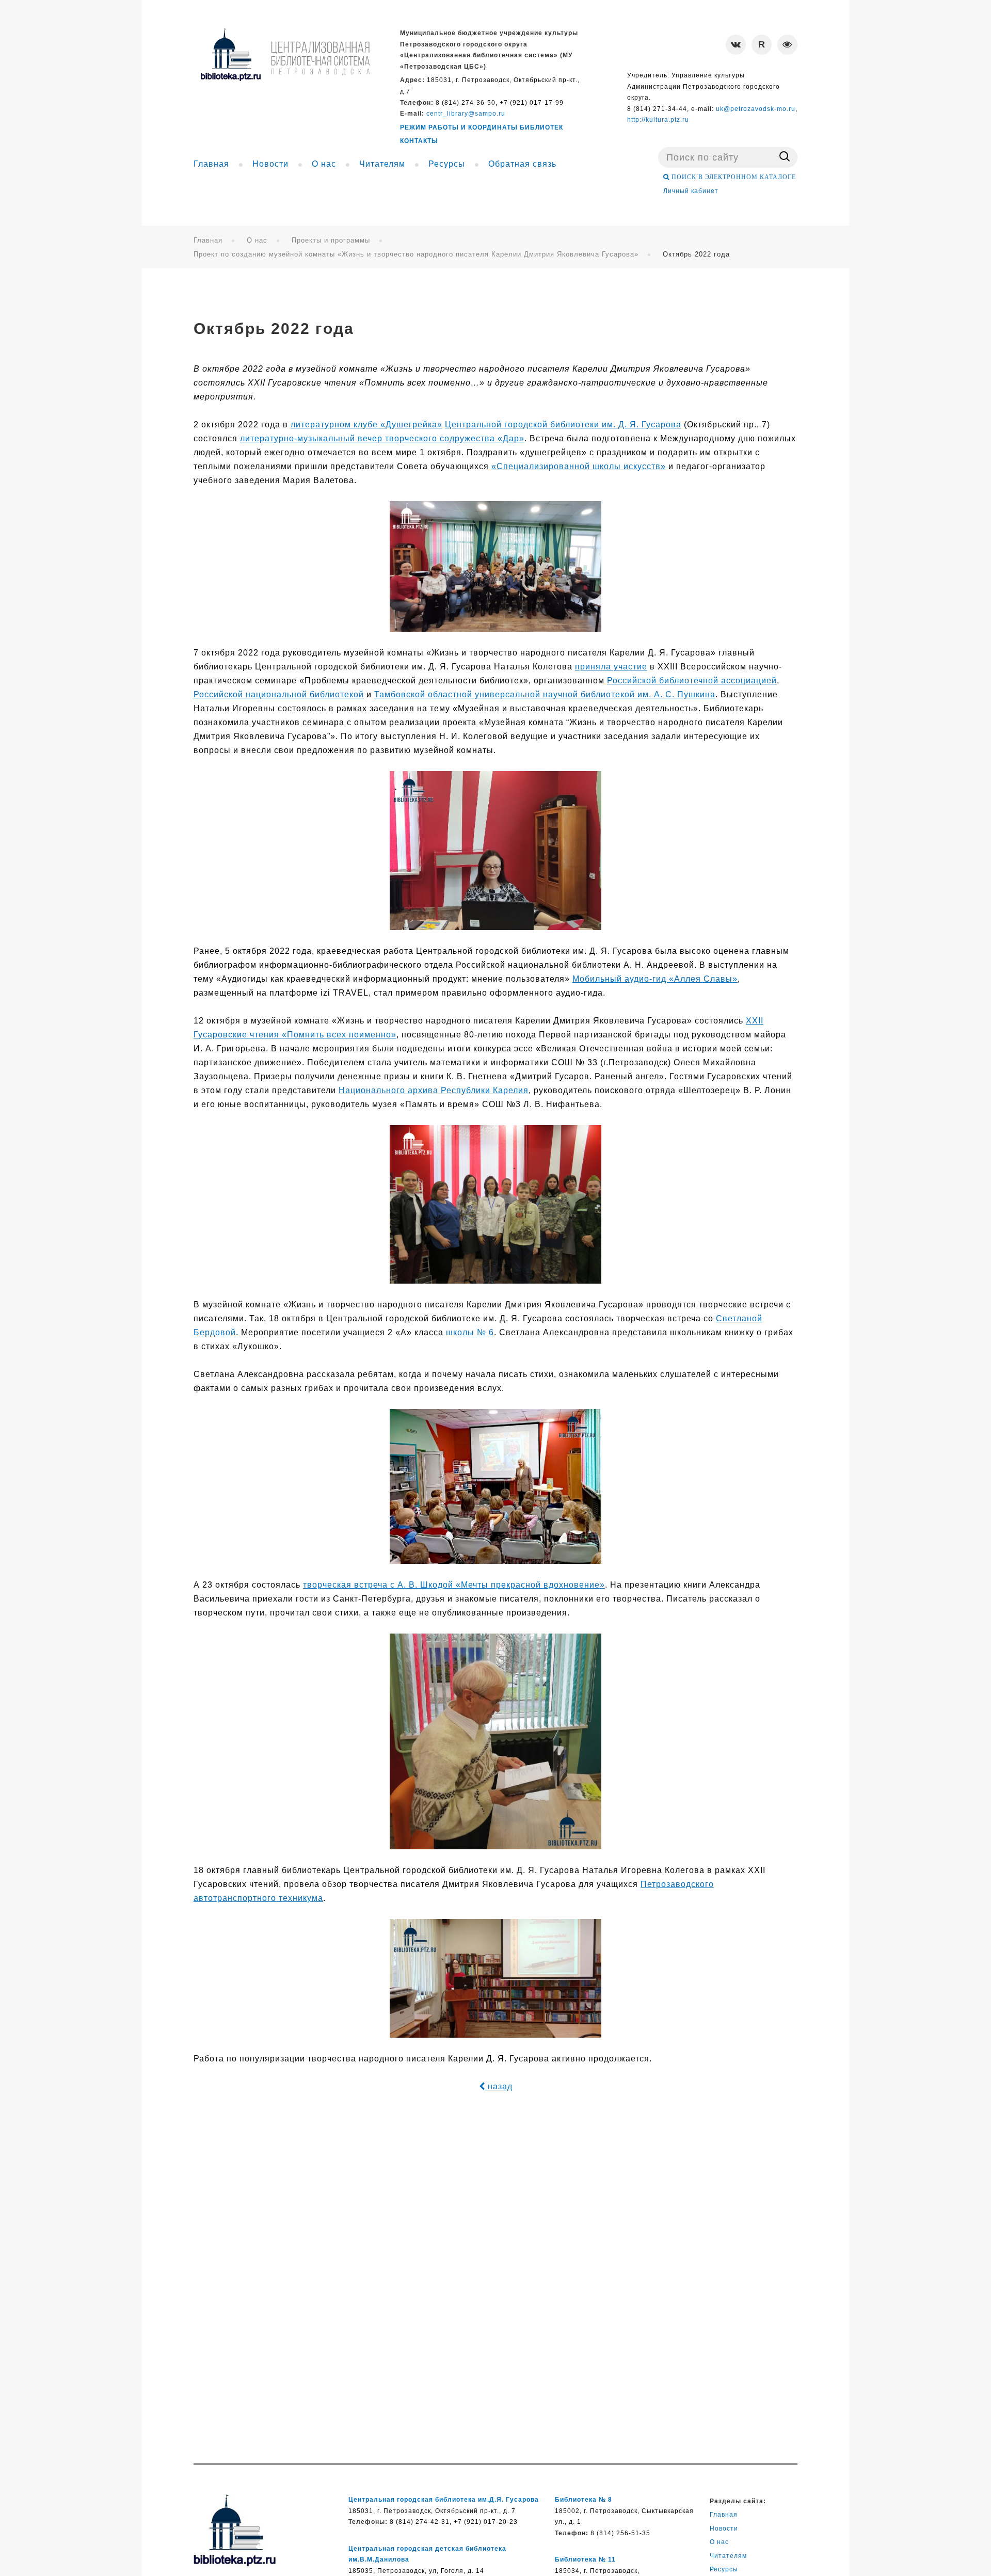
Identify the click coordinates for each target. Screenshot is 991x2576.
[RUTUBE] (762, 45)
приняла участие (611, 667)
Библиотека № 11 (585, 2559)
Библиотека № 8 (584, 2500)
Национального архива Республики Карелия (434, 1090)
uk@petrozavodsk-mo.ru (756, 109)
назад (499, 2086)
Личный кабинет (691, 191)
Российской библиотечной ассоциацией (692, 681)
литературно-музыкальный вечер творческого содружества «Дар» (382, 438)
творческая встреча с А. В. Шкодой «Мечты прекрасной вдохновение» (454, 1585)
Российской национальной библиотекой (279, 694)
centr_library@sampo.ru (466, 114)
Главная (208, 240)
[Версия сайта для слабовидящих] (787, 45)
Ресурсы (724, 2569)
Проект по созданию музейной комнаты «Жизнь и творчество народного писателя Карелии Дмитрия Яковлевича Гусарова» (416, 254)
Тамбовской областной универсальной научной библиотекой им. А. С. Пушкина (545, 694)
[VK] (736, 45)
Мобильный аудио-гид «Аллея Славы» (655, 979)
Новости (724, 2529)
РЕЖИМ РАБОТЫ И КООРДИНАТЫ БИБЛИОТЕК (482, 127)
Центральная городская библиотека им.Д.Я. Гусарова (444, 2500)
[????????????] (285, 54)
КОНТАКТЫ (419, 141)
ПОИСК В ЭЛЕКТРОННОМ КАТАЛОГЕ (733, 177)
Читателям (728, 2556)
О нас (257, 240)
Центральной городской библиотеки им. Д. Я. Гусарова (563, 425)
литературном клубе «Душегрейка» (366, 425)
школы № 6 (470, 1332)
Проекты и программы (331, 240)
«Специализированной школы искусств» (579, 466)
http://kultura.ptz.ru (658, 120)
